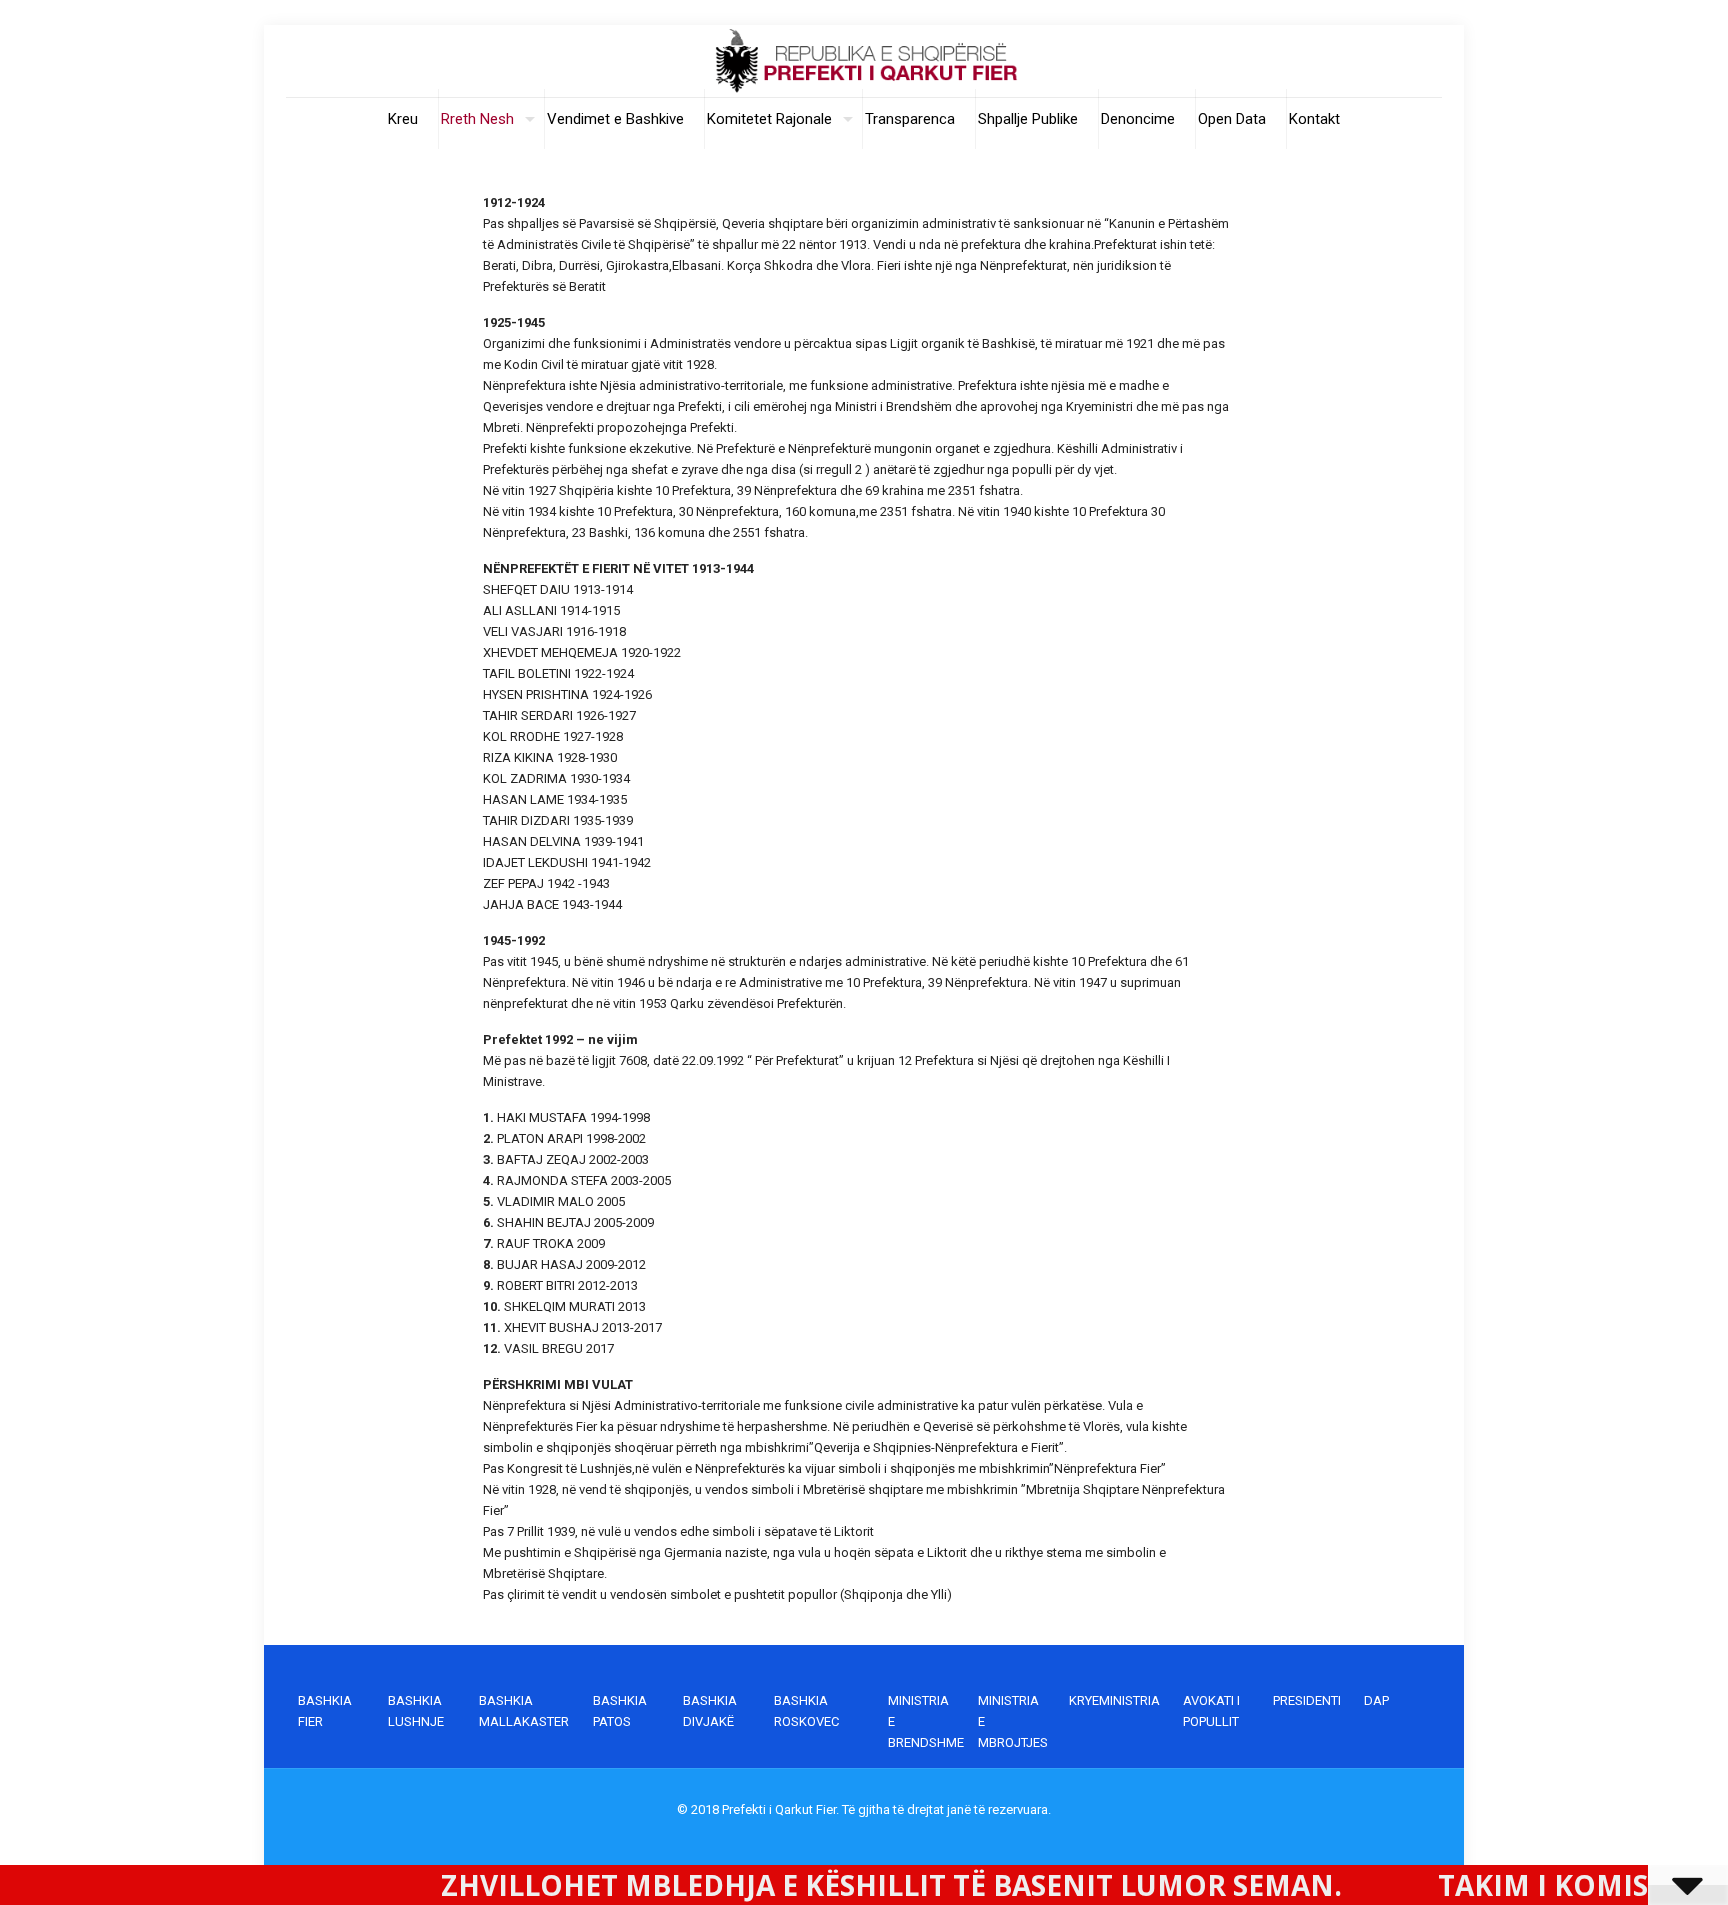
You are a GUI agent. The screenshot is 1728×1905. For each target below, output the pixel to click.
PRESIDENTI (1307, 1700)
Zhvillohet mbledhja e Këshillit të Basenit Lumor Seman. (787, 1885)
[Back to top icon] (1632, 1864)
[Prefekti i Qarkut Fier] (864, 61)
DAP (1376, 1700)
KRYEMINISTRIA (1114, 1700)
